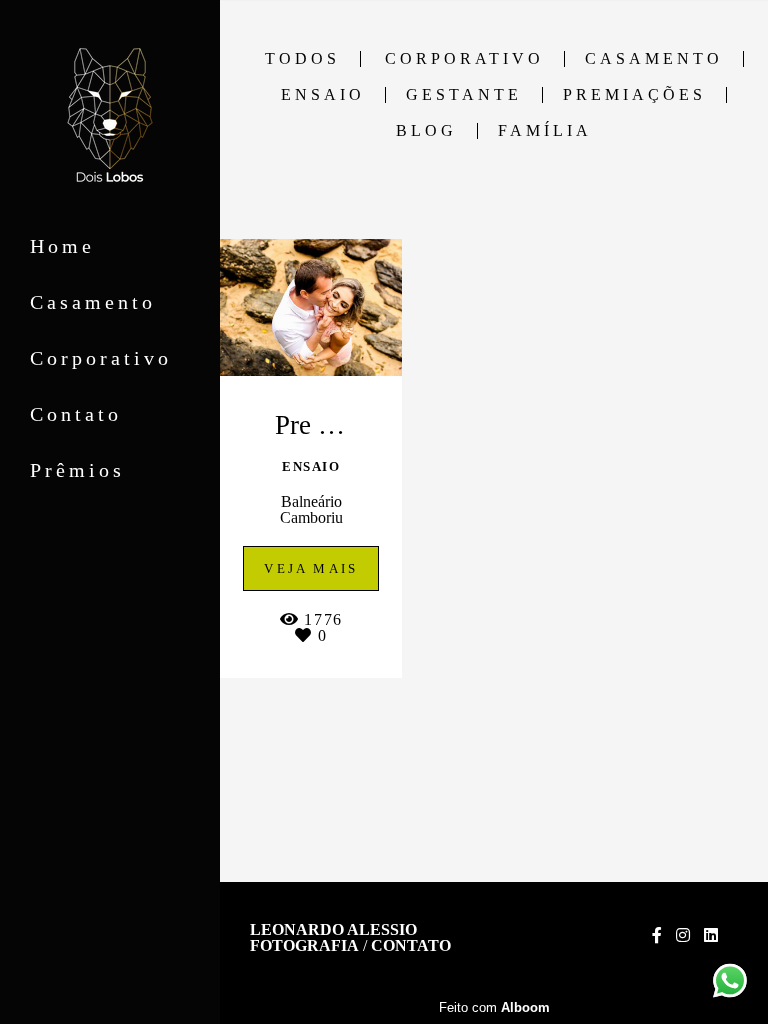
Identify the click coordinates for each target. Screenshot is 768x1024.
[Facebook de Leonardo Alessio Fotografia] (657, 935)
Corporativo (101, 358)
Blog (426, 131)
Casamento (93, 302)
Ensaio (323, 95)
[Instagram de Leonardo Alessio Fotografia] (683, 935)
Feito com (494, 1007)
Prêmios (77, 470)
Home (62, 246)
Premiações (634, 95)
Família (545, 131)
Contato (76, 414)
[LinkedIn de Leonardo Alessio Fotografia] (711, 935)
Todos (302, 59)
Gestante (464, 95)
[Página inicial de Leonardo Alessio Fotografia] (110, 116)
